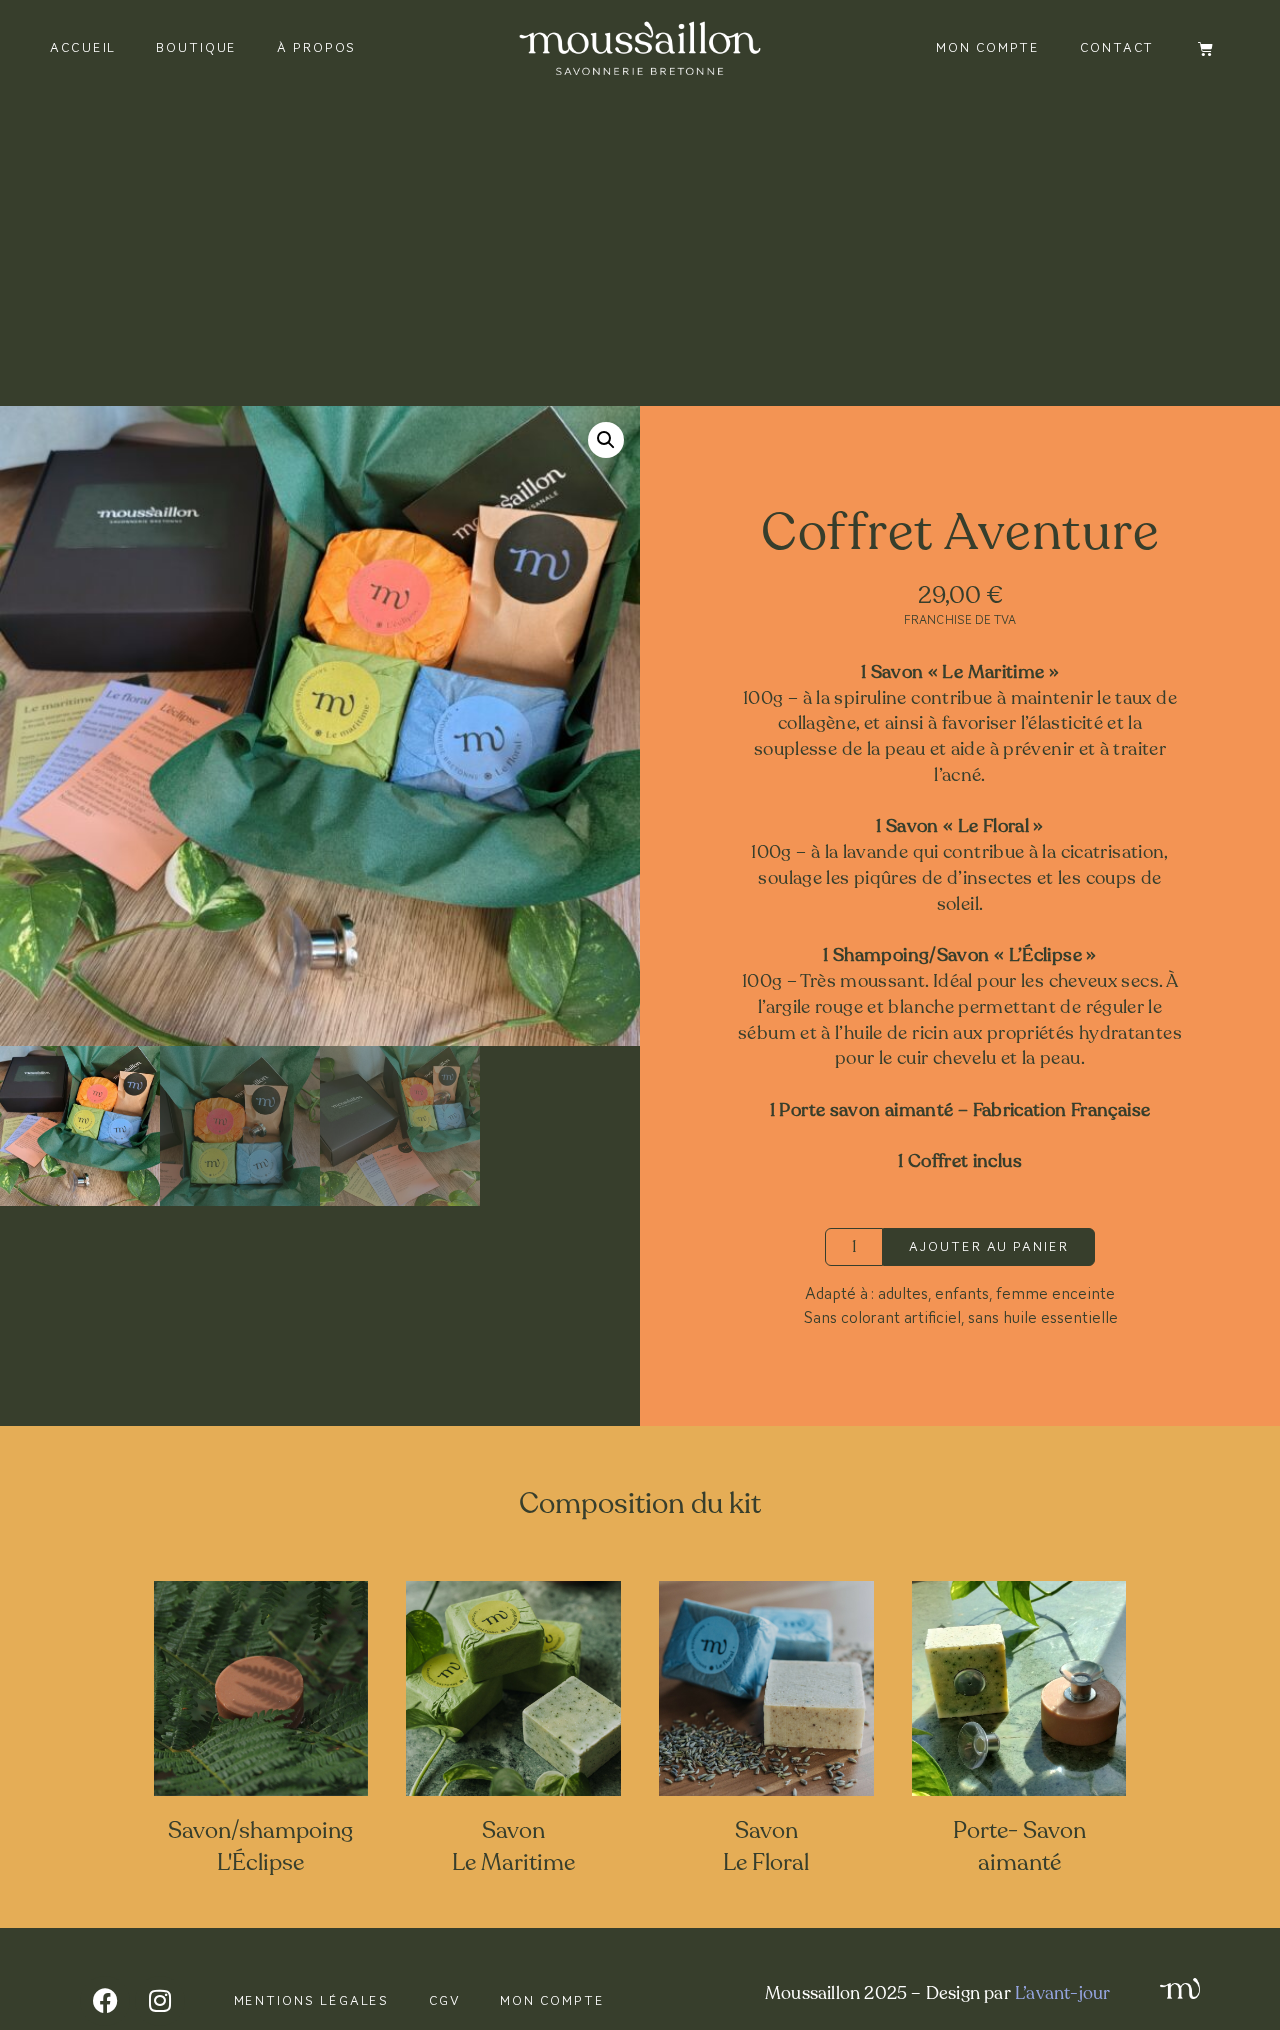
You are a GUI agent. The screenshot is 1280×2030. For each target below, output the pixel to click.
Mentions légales (312, 2000)
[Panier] (1205, 48)
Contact (1117, 47)
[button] (606, 440)
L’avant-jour (1062, 1993)
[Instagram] (160, 2001)
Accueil (83, 47)
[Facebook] (105, 2001)
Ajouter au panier (989, 1246)
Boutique (196, 47)
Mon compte (988, 47)
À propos (316, 47)
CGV (445, 2000)
